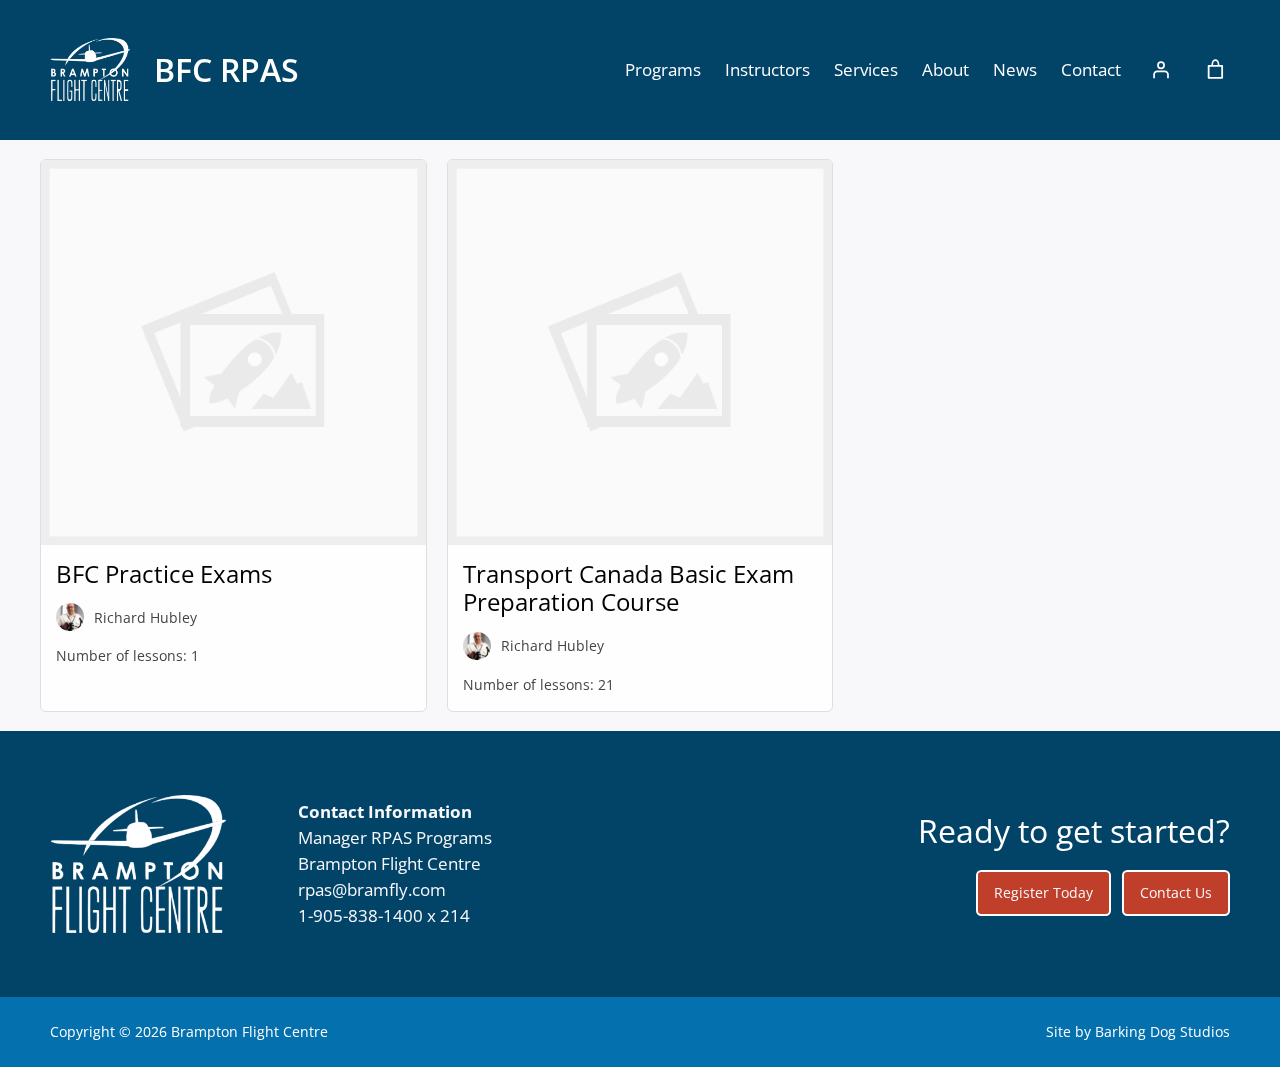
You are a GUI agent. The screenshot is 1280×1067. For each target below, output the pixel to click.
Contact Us (1176, 892)
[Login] (1161, 70)
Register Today (1043, 892)
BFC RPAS (226, 69)
